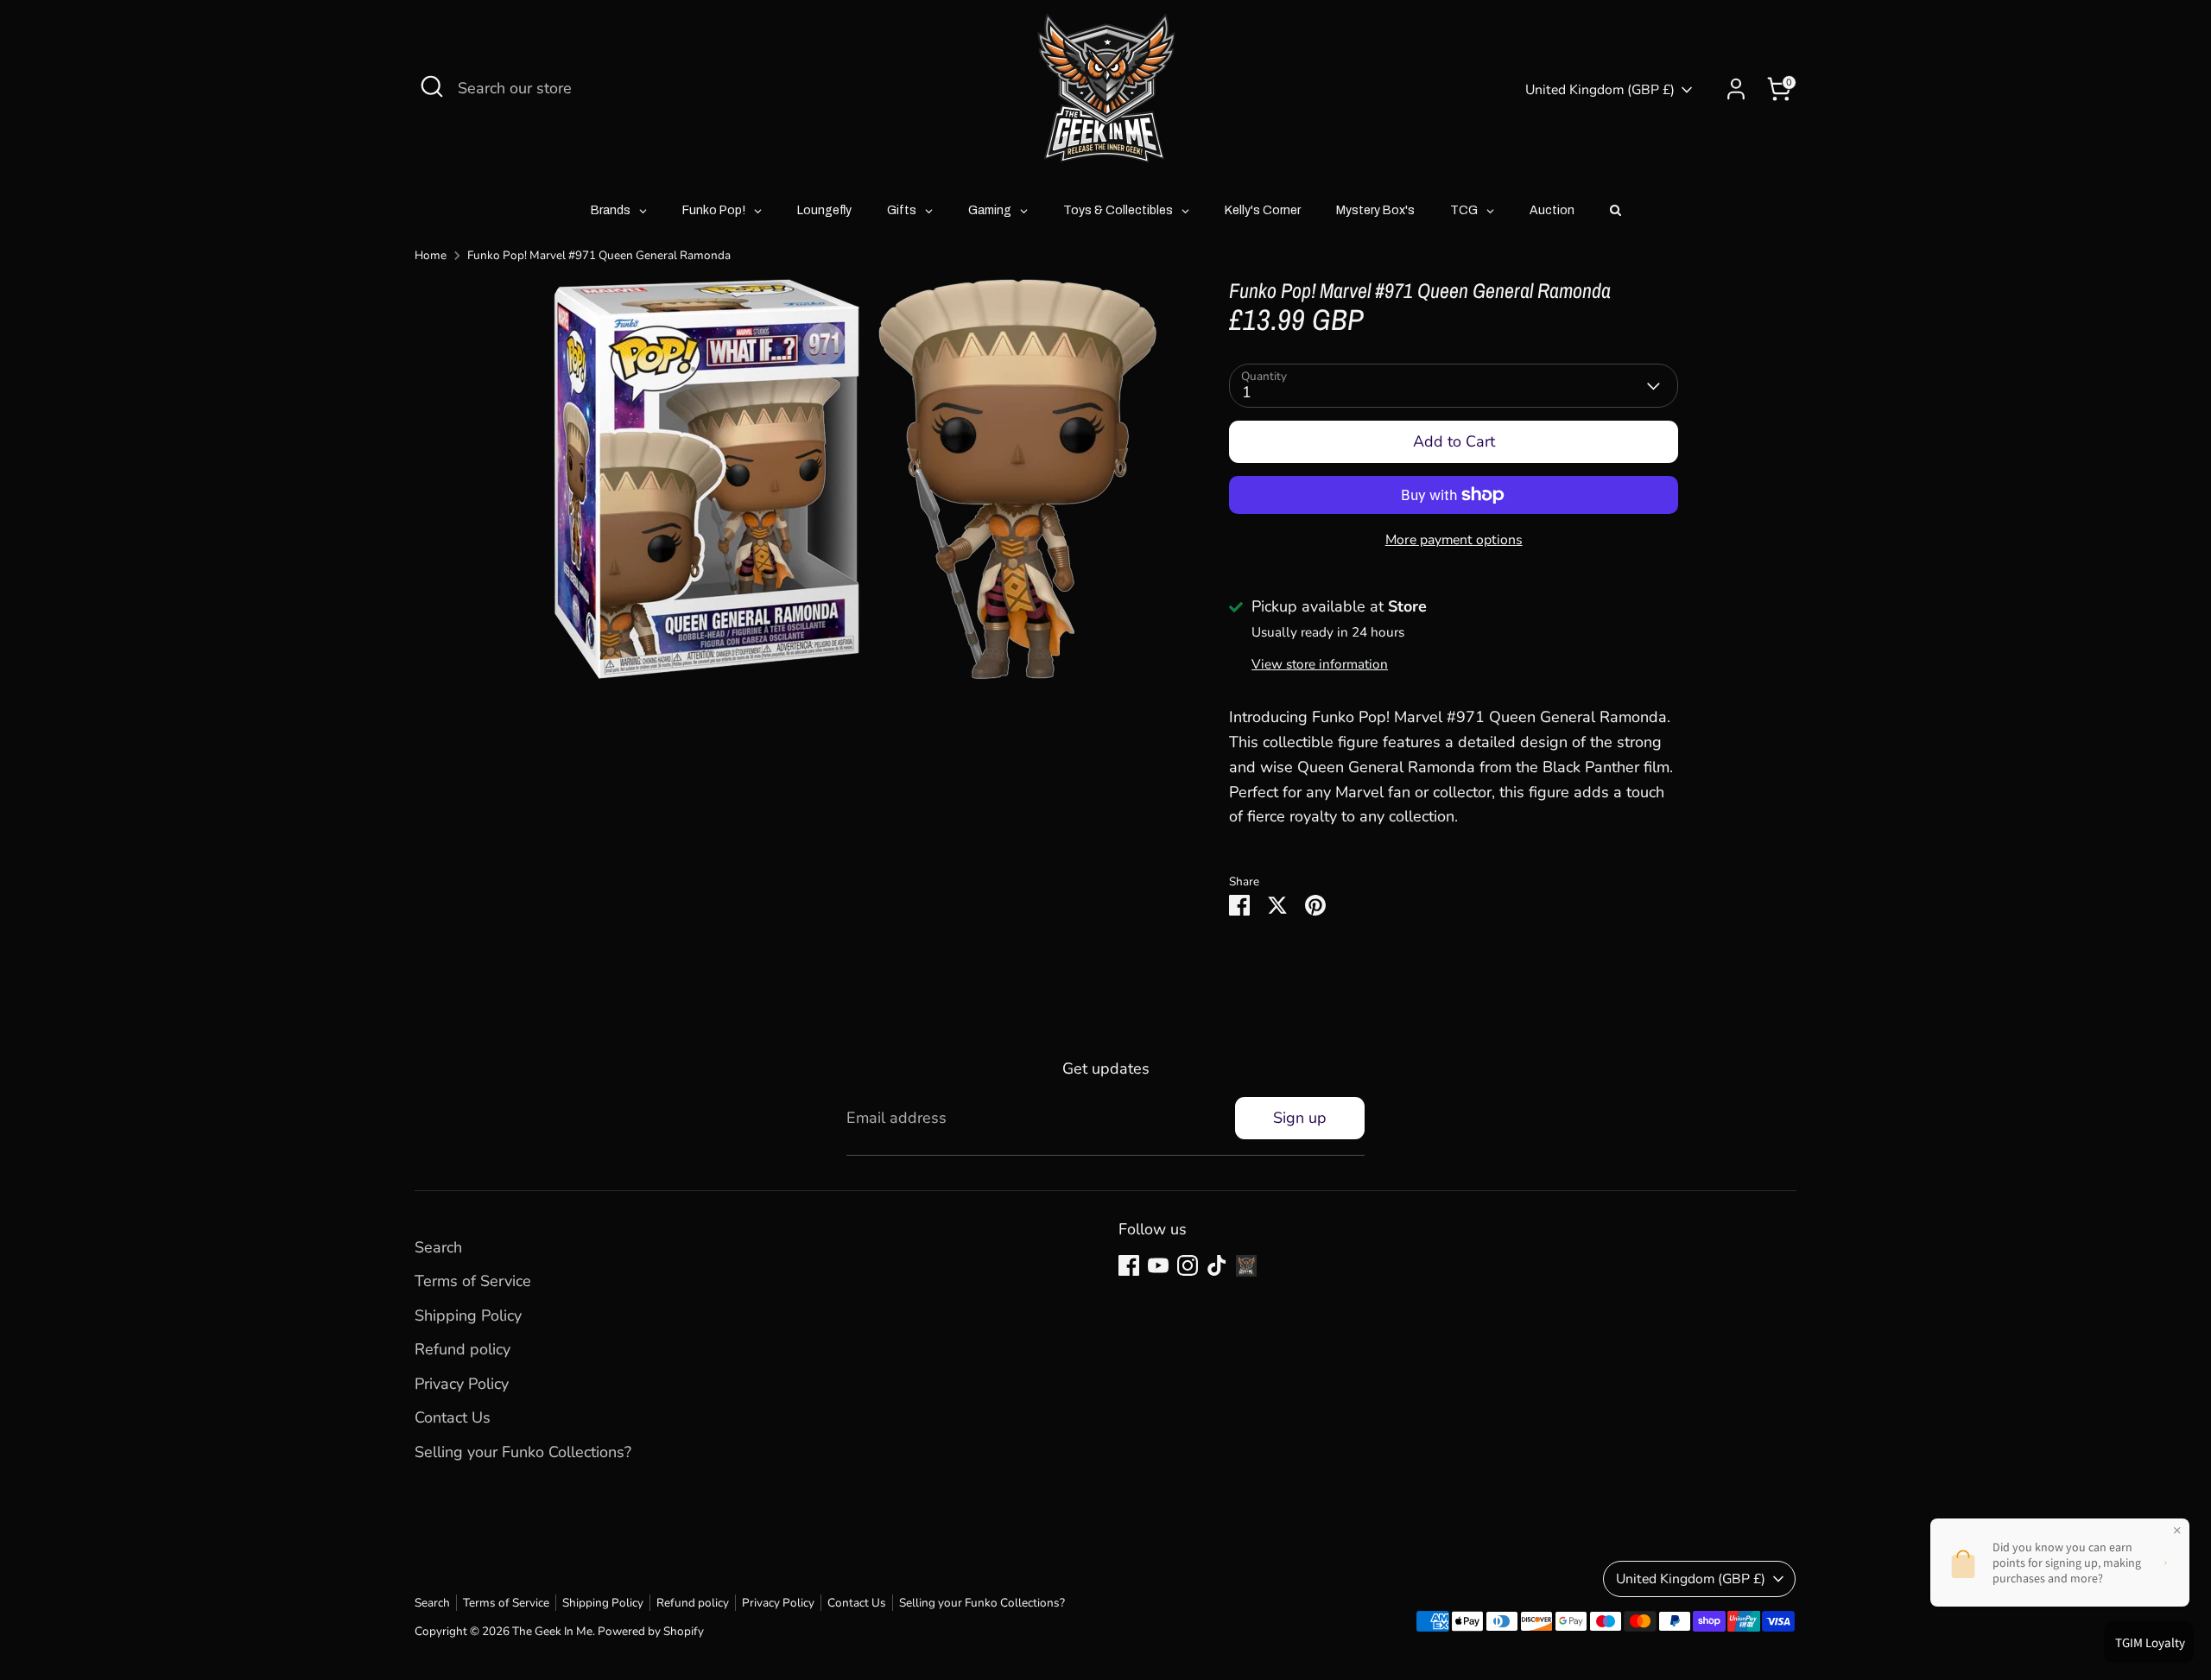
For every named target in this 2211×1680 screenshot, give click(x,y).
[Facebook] (1129, 1265)
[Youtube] (1158, 1265)
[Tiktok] (1217, 1265)
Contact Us (453, 1417)
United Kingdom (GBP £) (1600, 90)
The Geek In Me (552, 1631)
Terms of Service (473, 1281)
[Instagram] (1188, 1265)
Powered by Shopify (651, 1631)
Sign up (1300, 1118)
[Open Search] (432, 86)
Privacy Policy (462, 1384)
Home (431, 255)
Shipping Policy (468, 1315)
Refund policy (462, 1349)
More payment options (1454, 540)
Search (438, 1247)
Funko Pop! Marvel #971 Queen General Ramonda (599, 255)
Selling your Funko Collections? (523, 1452)
